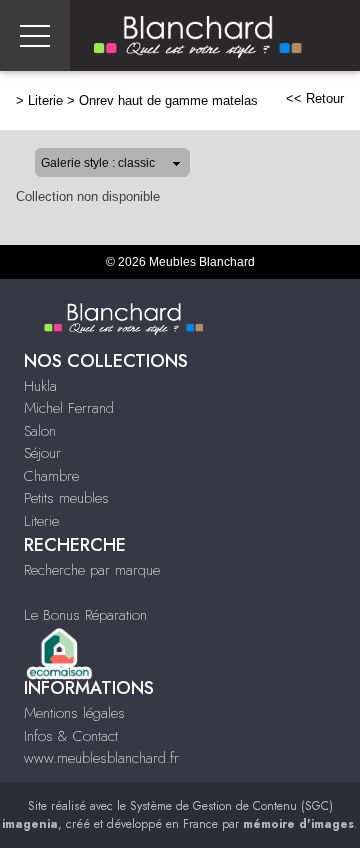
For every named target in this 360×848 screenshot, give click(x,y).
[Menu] (35, 35)
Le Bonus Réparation (85, 615)
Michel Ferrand (69, 408)
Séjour (42, 453)
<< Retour (315, 98)
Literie (45, 100)
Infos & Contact (71, 736)
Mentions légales (74, 713)
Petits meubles (66, 498)
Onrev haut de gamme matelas (168, 100)
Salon (40, 431)
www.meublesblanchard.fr (101, 758)
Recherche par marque (92, 570)
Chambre (51, 476)
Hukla (40, 386)
